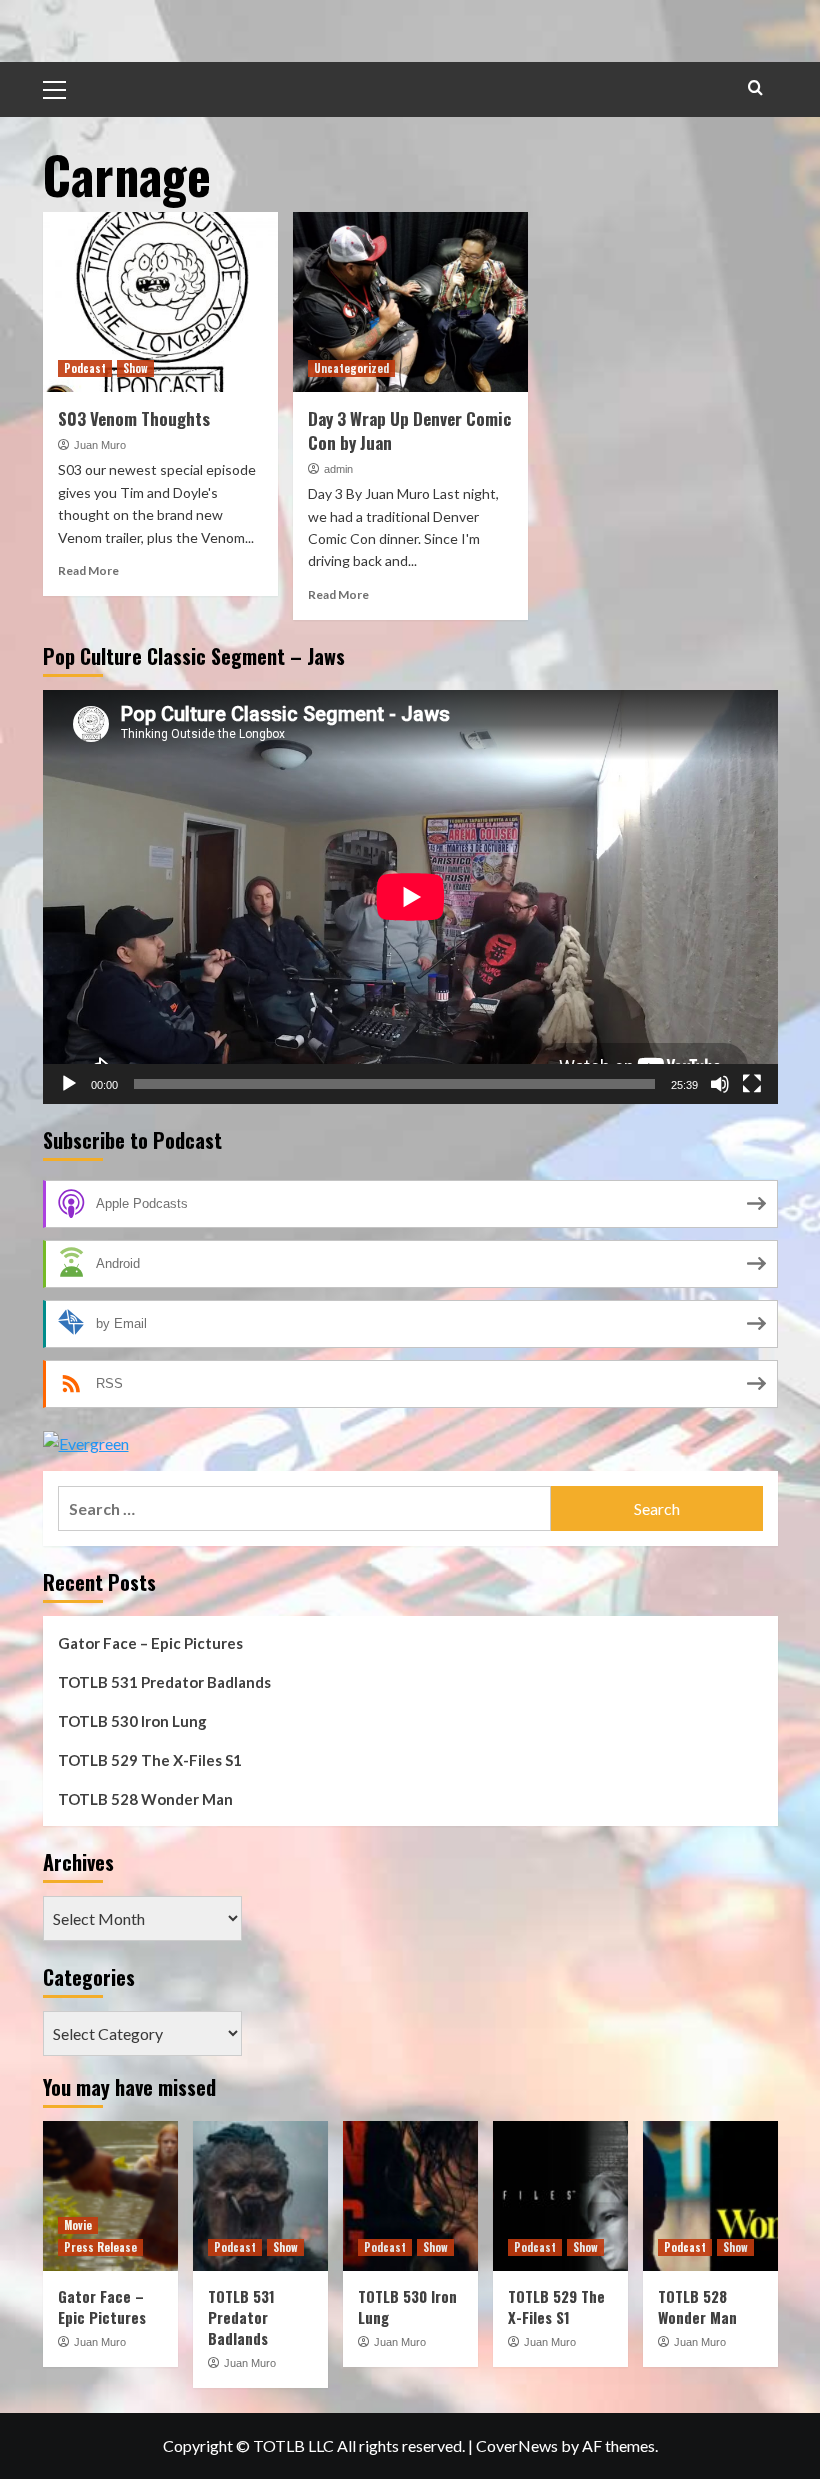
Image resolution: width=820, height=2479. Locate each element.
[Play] (69, 1084)
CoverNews (517, 2445)
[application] (410, 896)
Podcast (85, 368)
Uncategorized (351, 368)
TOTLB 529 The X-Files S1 (150, 1760)
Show (135, 368)
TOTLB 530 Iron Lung (132, 1721)
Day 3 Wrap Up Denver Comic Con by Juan (409, 430)
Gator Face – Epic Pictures (150, 1643)
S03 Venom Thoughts (134, 418)
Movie (78, 2225)
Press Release (100, 2247)
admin (338, 469)
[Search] (755, 87)
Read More (88, 570)
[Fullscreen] (752, 1084)
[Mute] (720, 1084)
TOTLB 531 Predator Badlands (164, 1682)
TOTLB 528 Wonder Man (145, 1799)
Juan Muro (100, 445)
